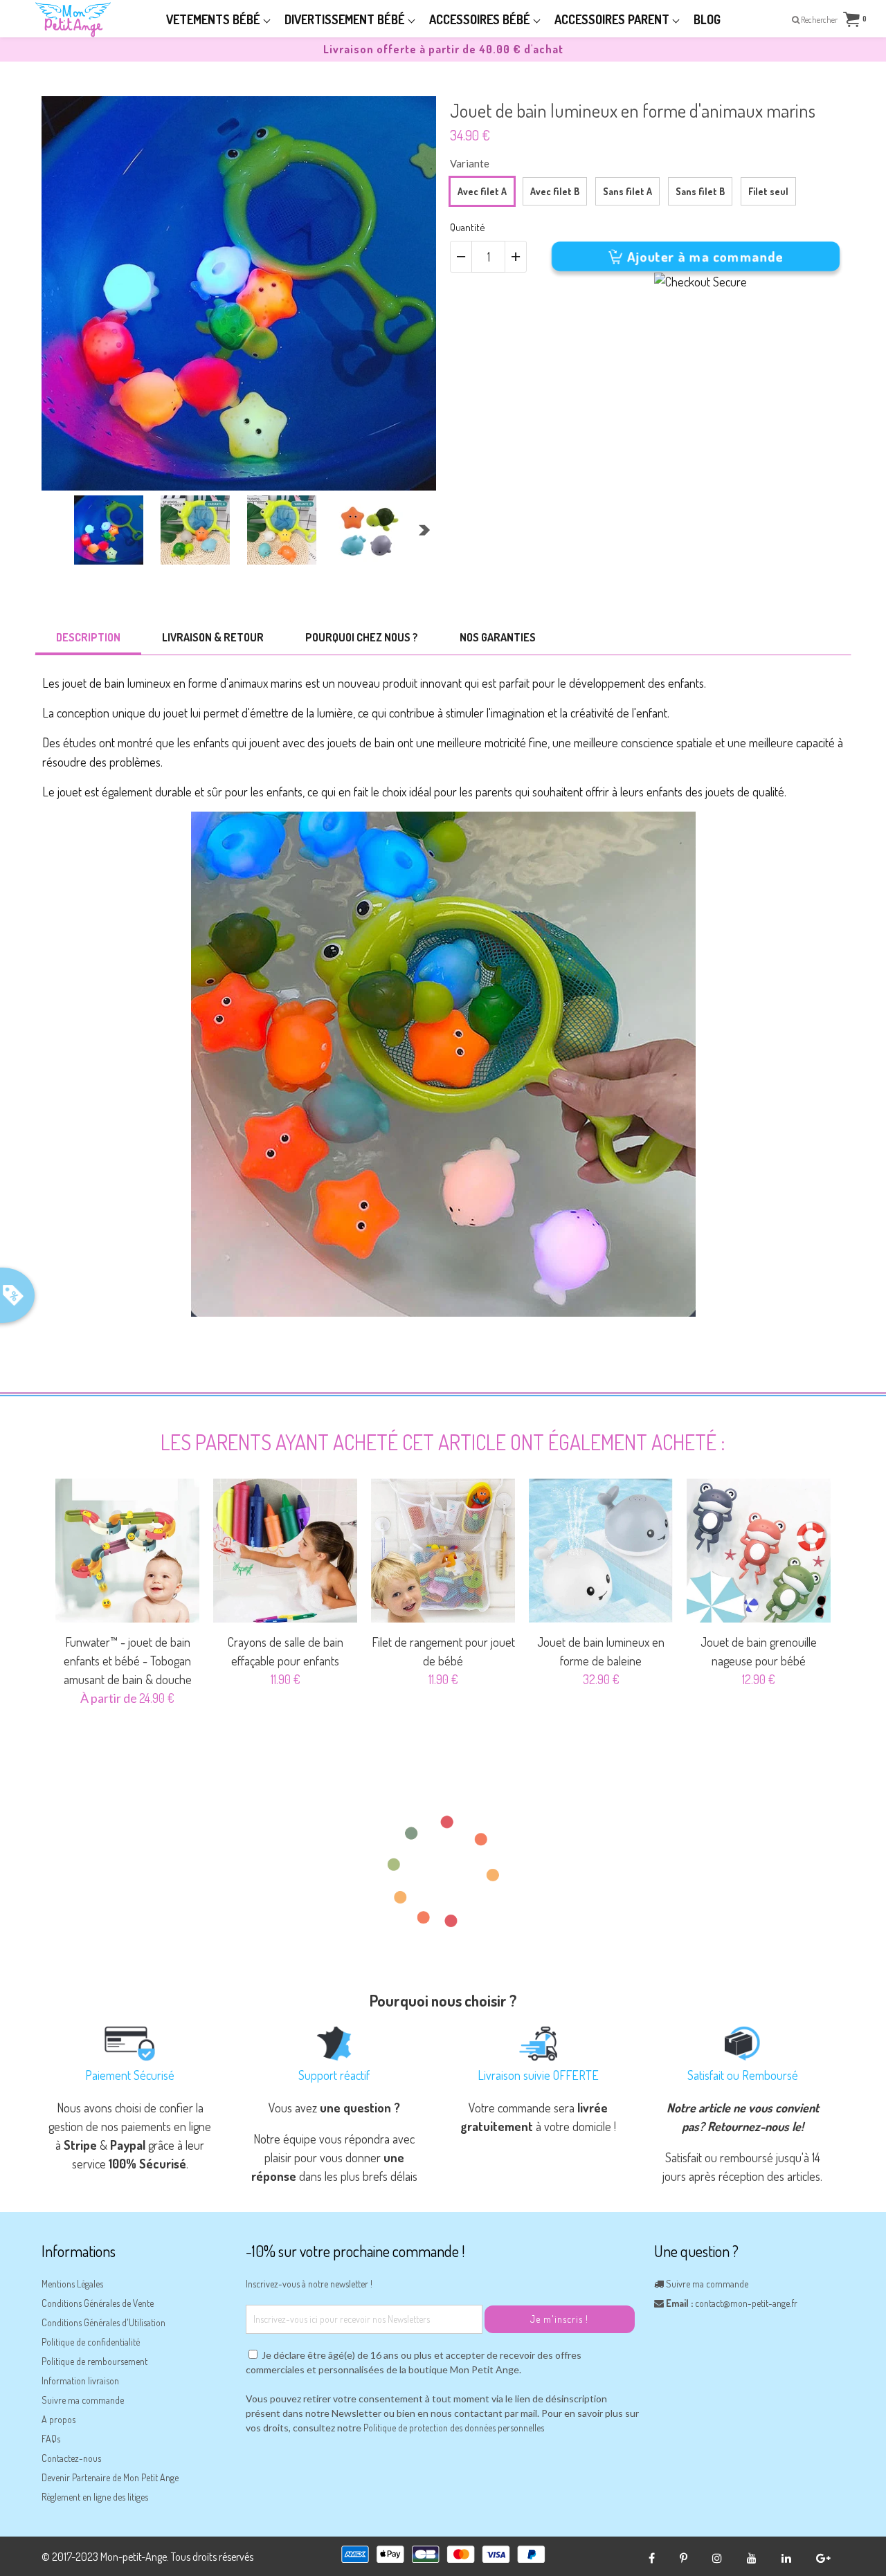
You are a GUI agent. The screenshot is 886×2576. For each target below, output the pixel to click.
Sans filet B (700, 191)
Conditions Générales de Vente (98, 2303)
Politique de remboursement (94, 2361)
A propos (58, 2419)
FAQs (51, 2439)
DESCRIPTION (88, 637)
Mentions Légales (72, 2284)
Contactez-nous (71, 2458)
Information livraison (80, 2381)
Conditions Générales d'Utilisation (103, 2322)
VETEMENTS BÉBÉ (215, 19)
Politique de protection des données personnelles (454, 2428)
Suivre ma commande (83, 2400)
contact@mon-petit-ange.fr (746, 2303)
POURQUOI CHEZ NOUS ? (362, 637)
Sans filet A (627, 191)
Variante (470, 163)
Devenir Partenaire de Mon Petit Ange (110, 2477)
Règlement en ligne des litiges (95, 2497)
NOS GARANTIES (498, 637)
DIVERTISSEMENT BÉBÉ (346, 19)
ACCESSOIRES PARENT (613, 19)
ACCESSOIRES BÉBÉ (481, 19)
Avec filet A (482, 191)
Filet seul (768, 191)
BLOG (707, 19)
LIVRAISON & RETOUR (213, 637)
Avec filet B (555, 191)
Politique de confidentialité (91, 2342)
